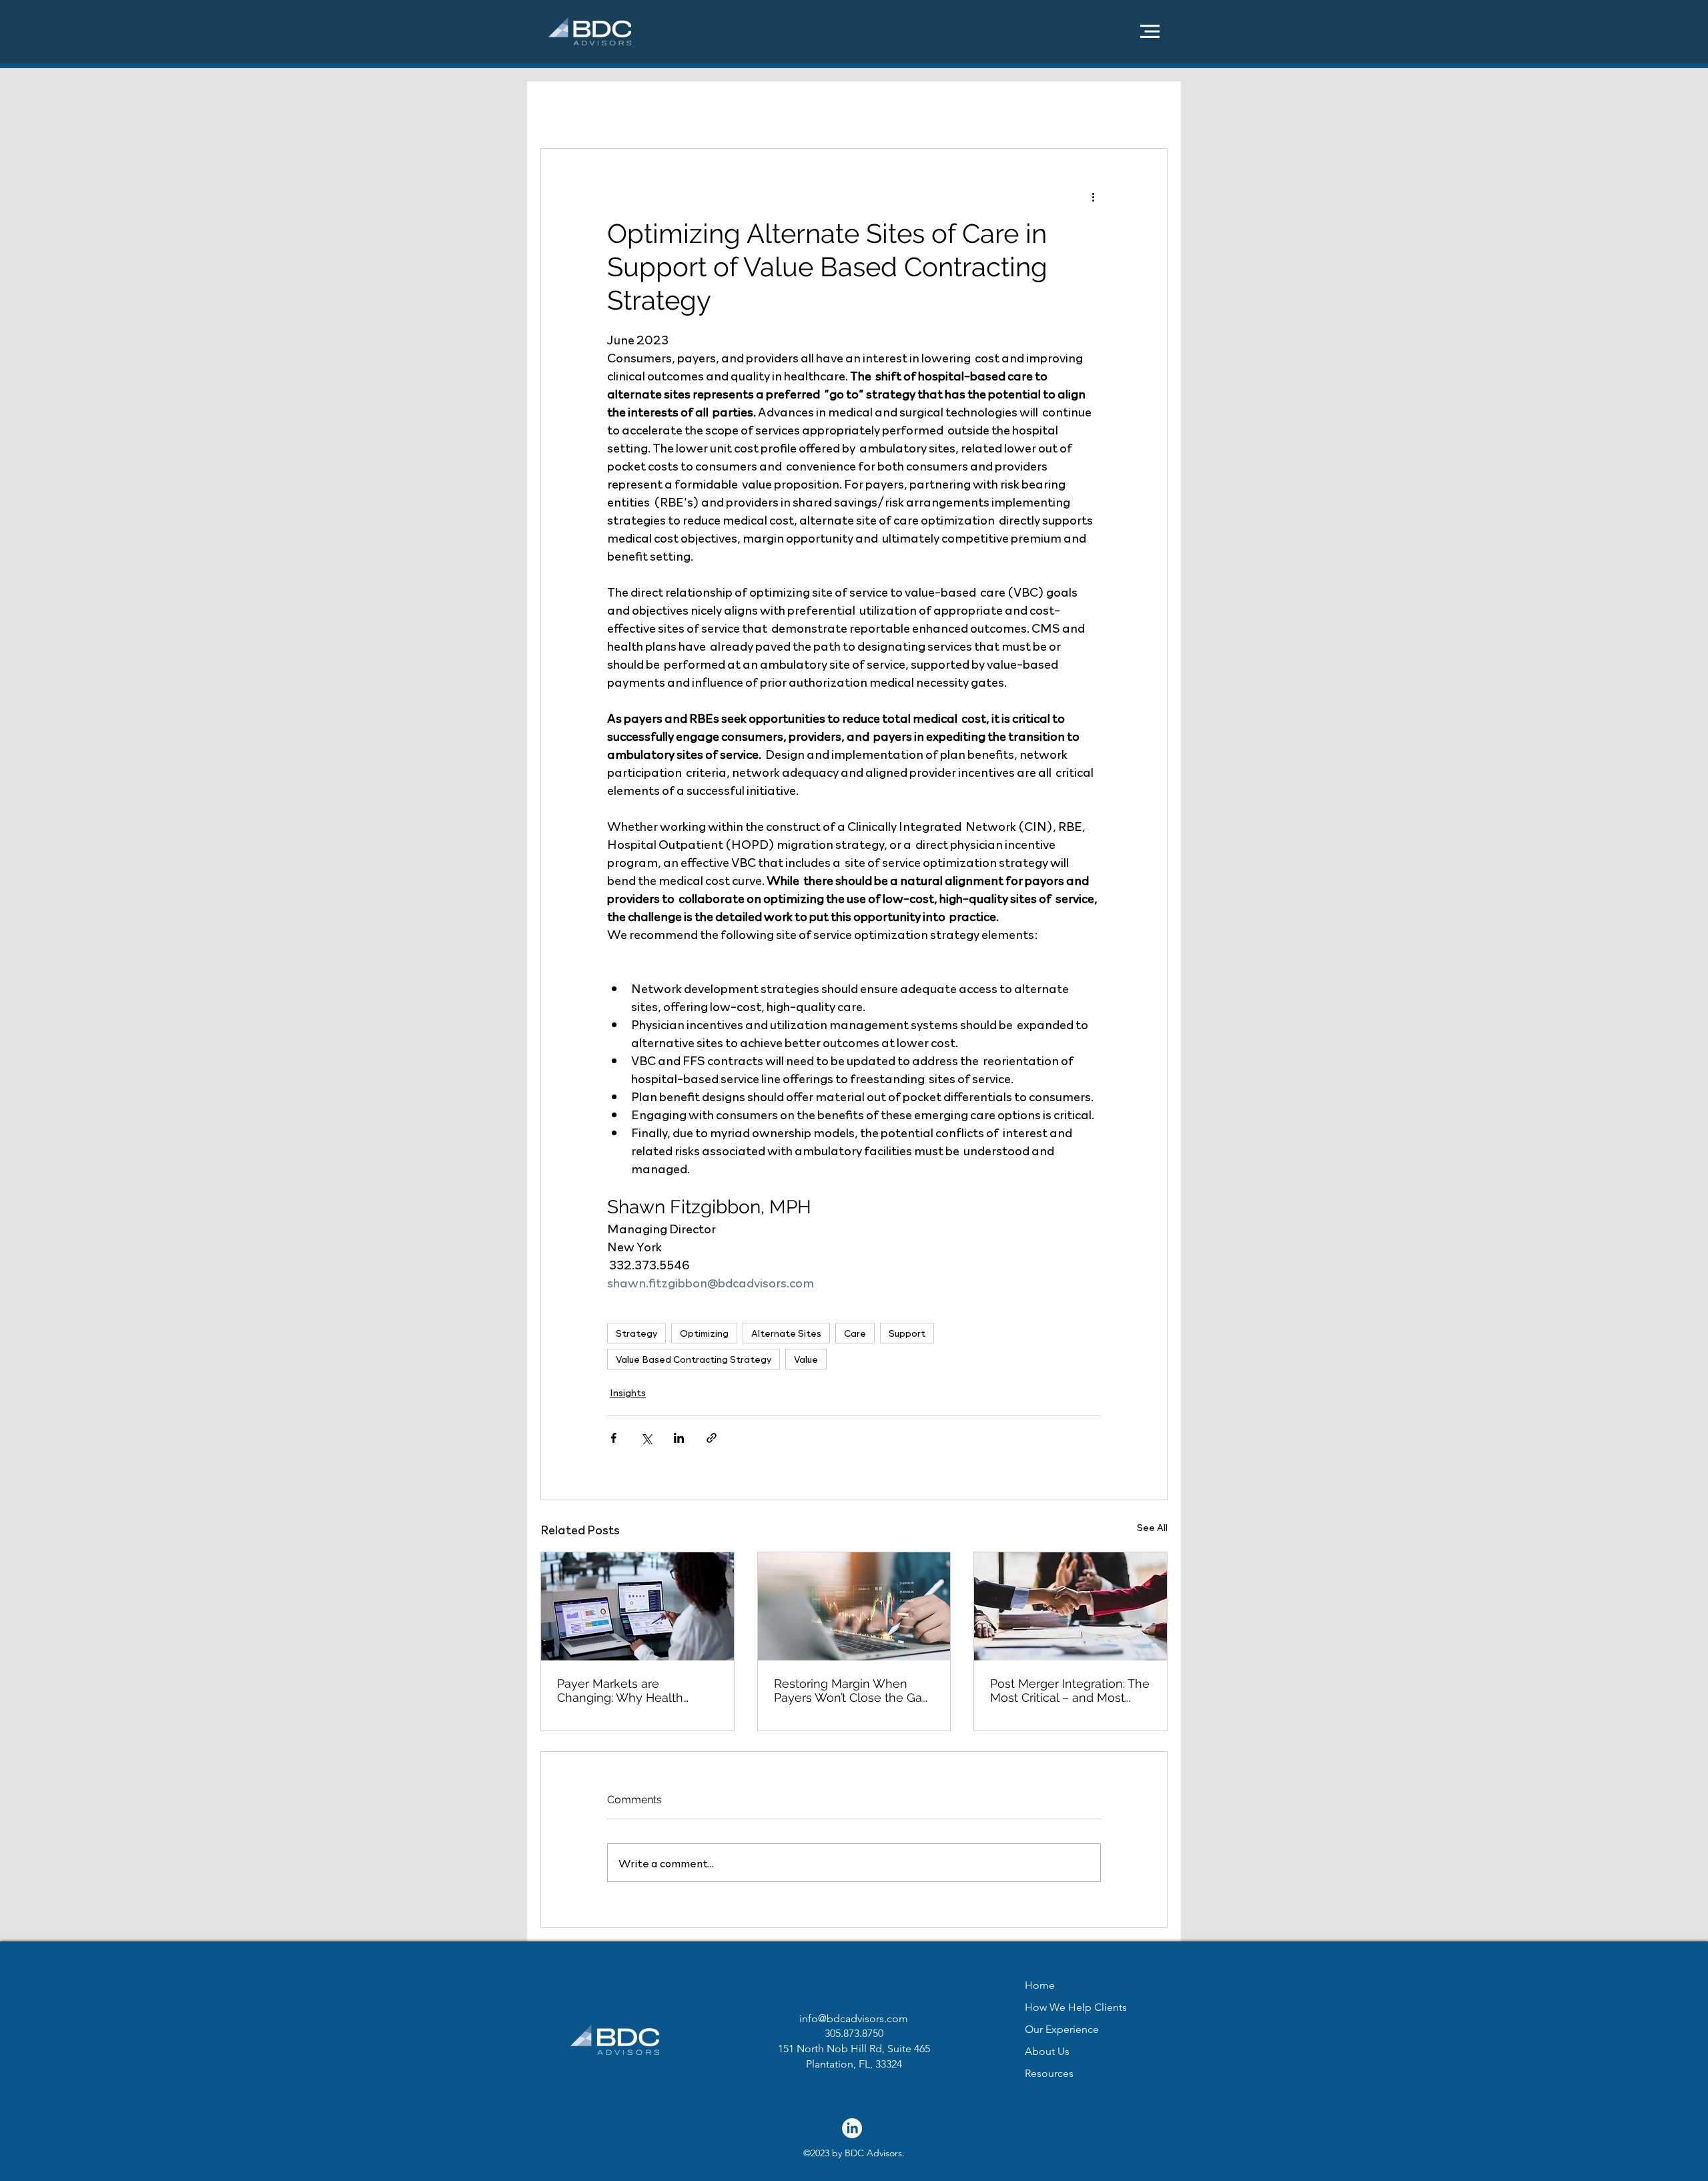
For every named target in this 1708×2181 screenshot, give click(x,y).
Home (1040, 1985)
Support (907, 1333)
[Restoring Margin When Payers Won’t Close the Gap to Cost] (854, 1606)
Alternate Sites (786, 1333)
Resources (1049, 2073)
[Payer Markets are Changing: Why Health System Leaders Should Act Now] (637, 1606)
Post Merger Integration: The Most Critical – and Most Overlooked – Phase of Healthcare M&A (1070, 1690)
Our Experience (1062, 2029)
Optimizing (704, 1333)
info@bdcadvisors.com (854, 2018)
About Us (1047, 2051)
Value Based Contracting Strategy (694, 1359)
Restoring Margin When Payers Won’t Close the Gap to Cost (852, 1690)
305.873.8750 (854, 2033)
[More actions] (1093, 197)
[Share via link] (712, 1438)
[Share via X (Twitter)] (646, 1438)
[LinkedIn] (852, 2128)
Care (855, 1333)
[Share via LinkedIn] (679, 1438)
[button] (1150, 31)
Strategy (636, 1333)
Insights (628, 1392)
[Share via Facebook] (613, 1438)
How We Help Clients (1076, 2007)
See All (1152, 1527)
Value (806, 1359)
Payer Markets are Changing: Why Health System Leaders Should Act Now (635, 1690)
